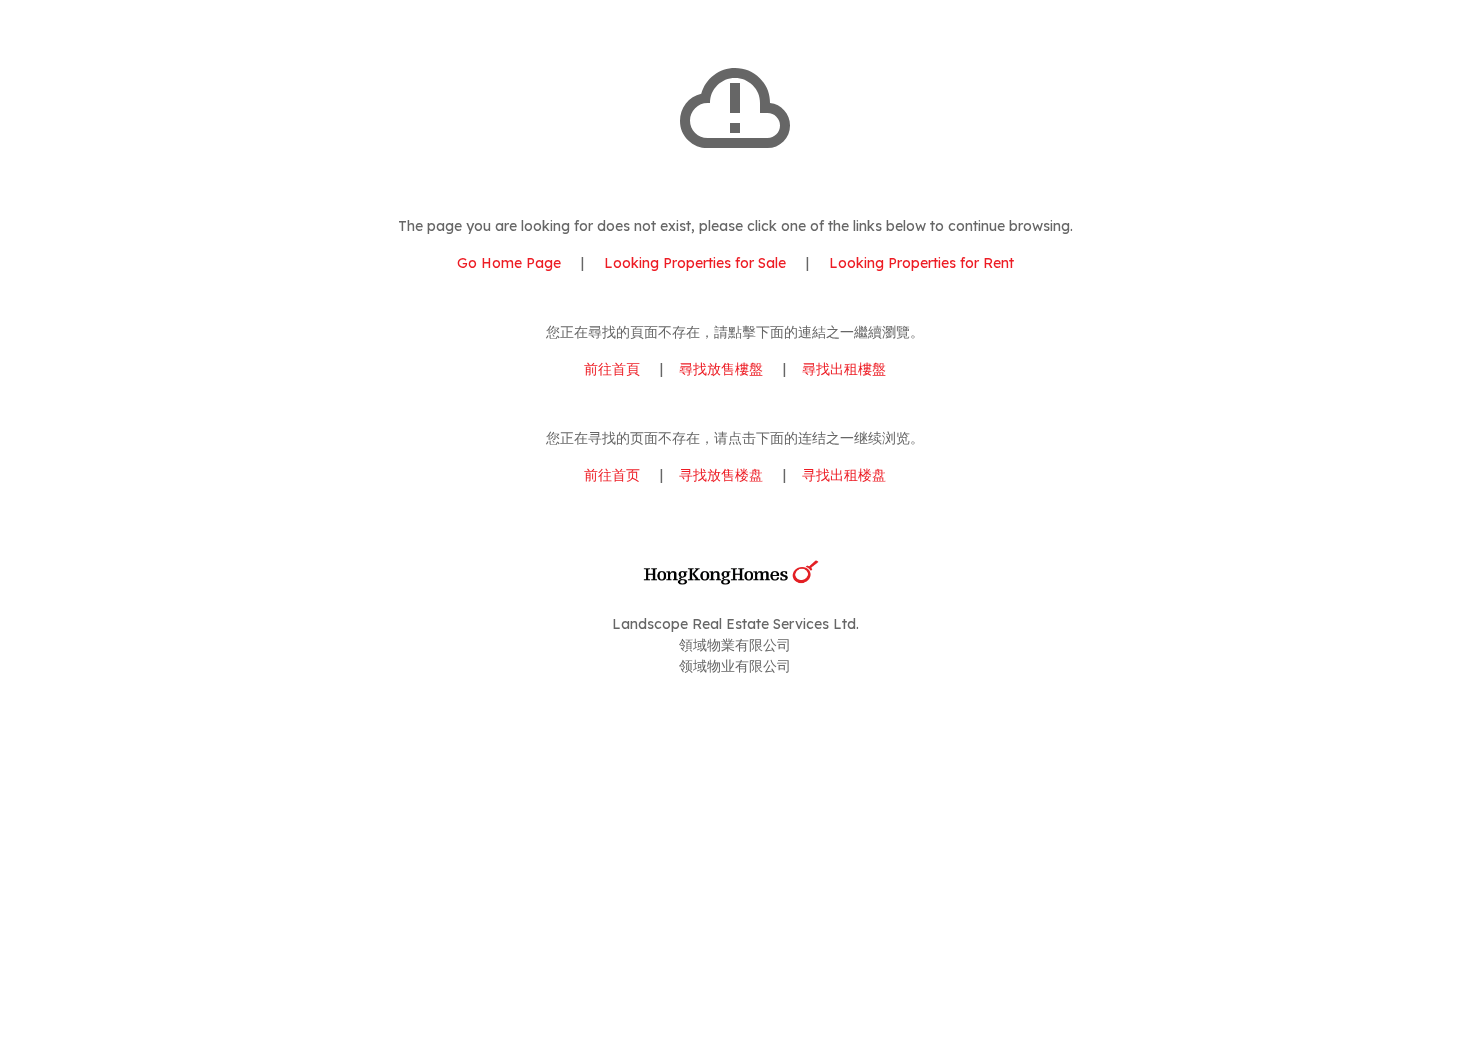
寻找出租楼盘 (844, 475)
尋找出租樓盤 (844, 369)
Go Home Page (509, 263)
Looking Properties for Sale (695, 263)
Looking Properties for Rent (919, 263)
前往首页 (612, 475)
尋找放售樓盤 (721, 369)
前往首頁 (612, 369)
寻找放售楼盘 (721, 475)
